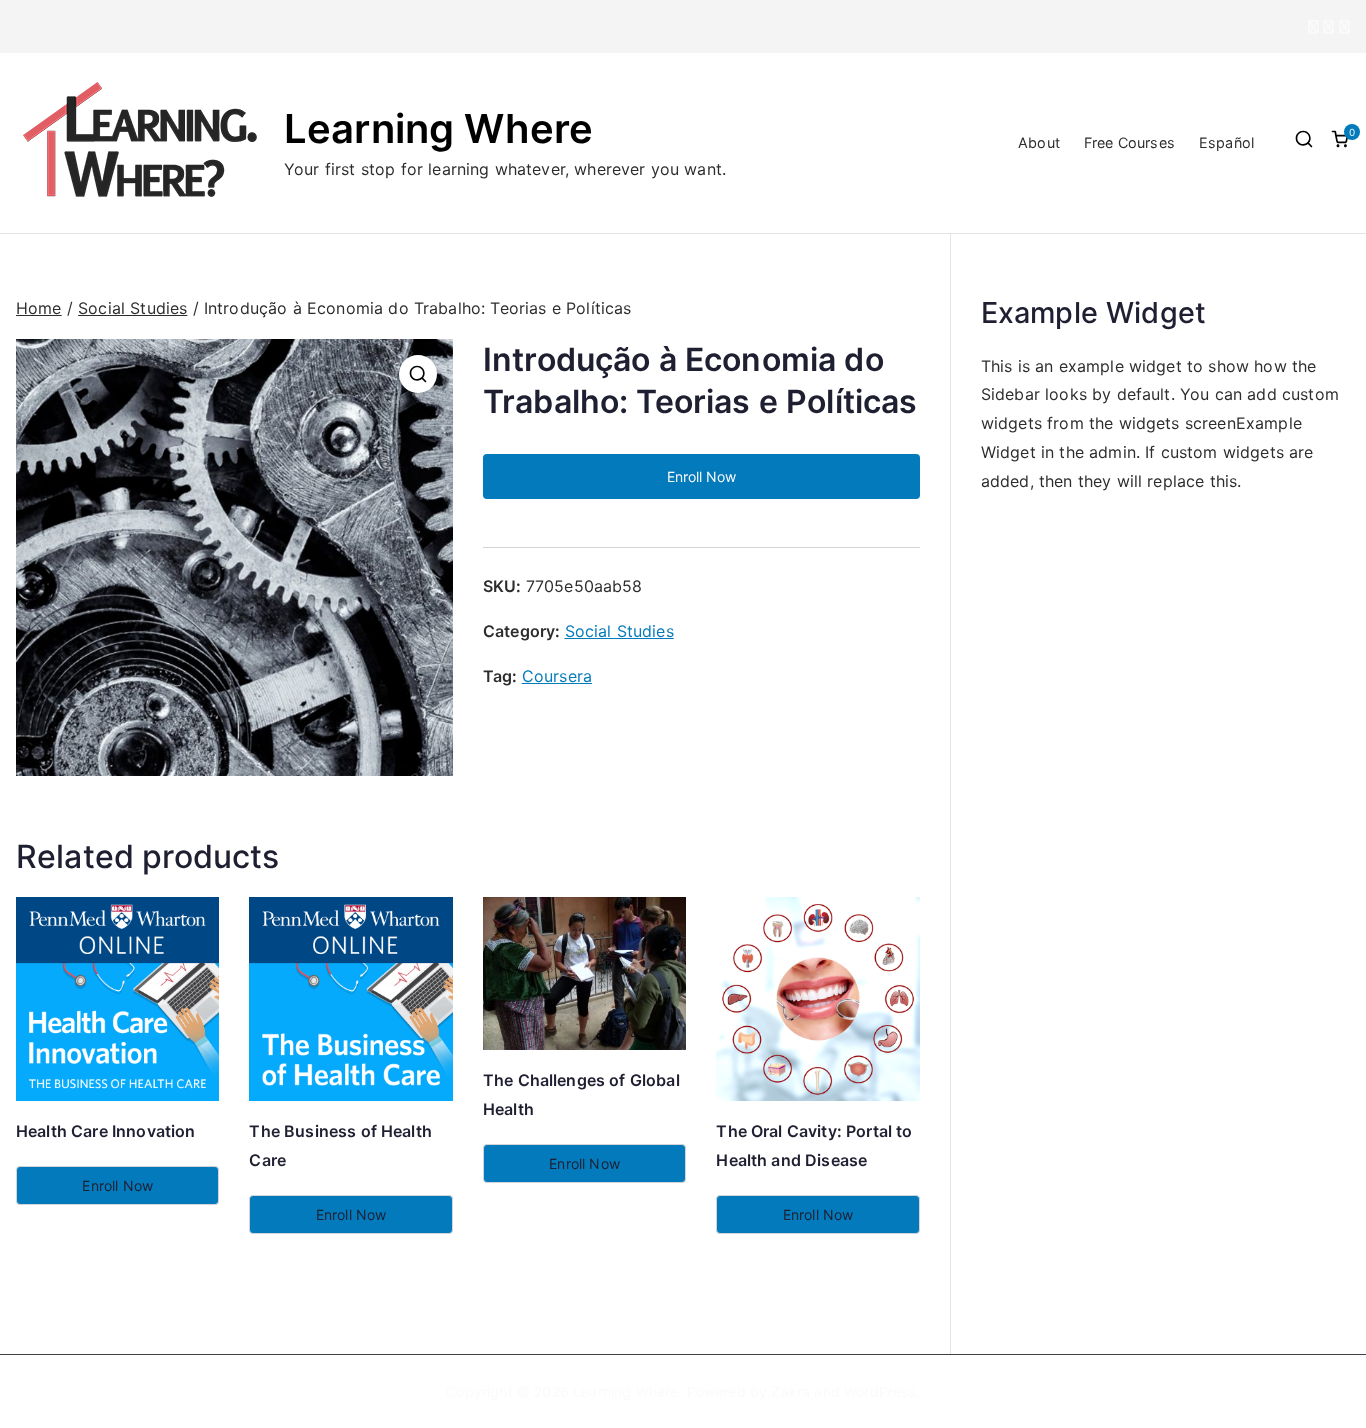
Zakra (790, 1391)
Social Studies (132, 308)
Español (1226, 142)
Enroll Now (701, 476)
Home (39, 308)
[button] (418, 374)
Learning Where (438, 128)
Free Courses (1129, 142)
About (1039, 142)
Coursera (557, 676)
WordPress (879, 1391)
